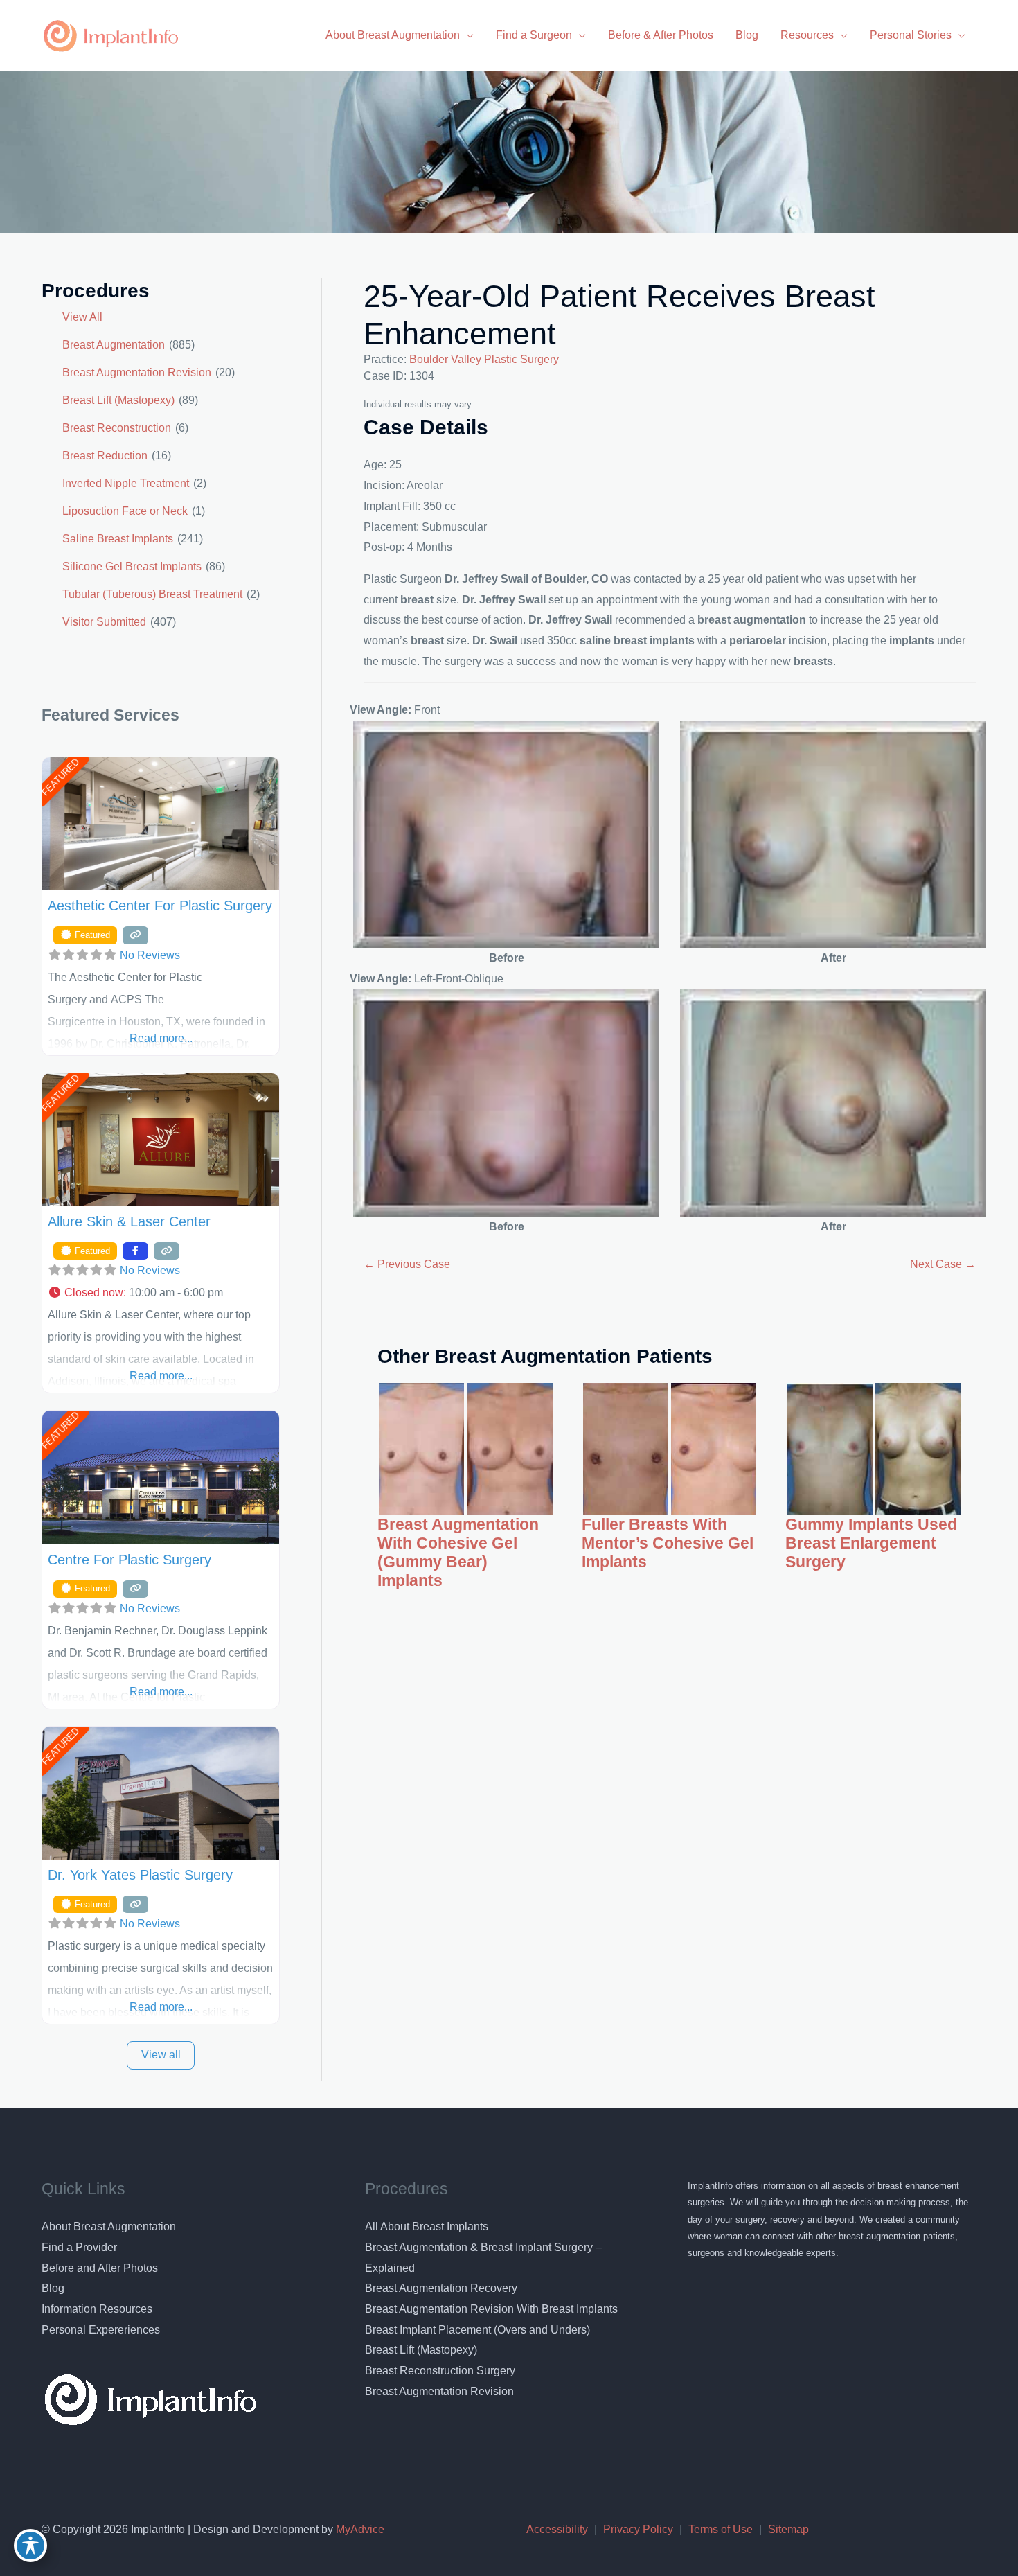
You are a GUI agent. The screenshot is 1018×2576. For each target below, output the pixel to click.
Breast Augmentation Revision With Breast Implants (491, 2309)
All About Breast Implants (427, 2226)
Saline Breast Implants (118, 539)
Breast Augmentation (114, 345)
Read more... (161, 1038)
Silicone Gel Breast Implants (132, 566)
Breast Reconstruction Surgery (440, 2371)
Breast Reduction (105, 456)
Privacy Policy (638, 2529)
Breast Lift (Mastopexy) (118, 400)
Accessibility (557, 2529)
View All (82, 317)
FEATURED (60, 777)
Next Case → (943, 1264)
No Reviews (150, 955)
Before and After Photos (100, 2268)
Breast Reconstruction (117, 428)
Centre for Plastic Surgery (130, 1560)
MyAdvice (359, 2529)
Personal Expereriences (101, 2330)
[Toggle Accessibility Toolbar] (30, 2546)
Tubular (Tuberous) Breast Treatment (152, 594)
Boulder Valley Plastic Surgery (484, 359)
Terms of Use (721, 2529)
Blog (53, 2288)
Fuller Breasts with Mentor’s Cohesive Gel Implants (668, 1543)
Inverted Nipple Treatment (126, 483)
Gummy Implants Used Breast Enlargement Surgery (871, 1543)
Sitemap (788, 2529)
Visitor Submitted (104, 622)
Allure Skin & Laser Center (129, 1221)
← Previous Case (407, 1264)
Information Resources (97, 2309)
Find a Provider (79, 2247)
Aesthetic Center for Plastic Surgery (160, 906)
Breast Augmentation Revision (137, 372)
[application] (467, 35)
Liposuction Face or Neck (125, 511)
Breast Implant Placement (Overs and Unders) (477, 2330)
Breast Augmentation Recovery (441, 2288)
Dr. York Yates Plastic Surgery (140, 1875)
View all (161, 2055)
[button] (161, 1293)
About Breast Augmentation (109, 2226)
